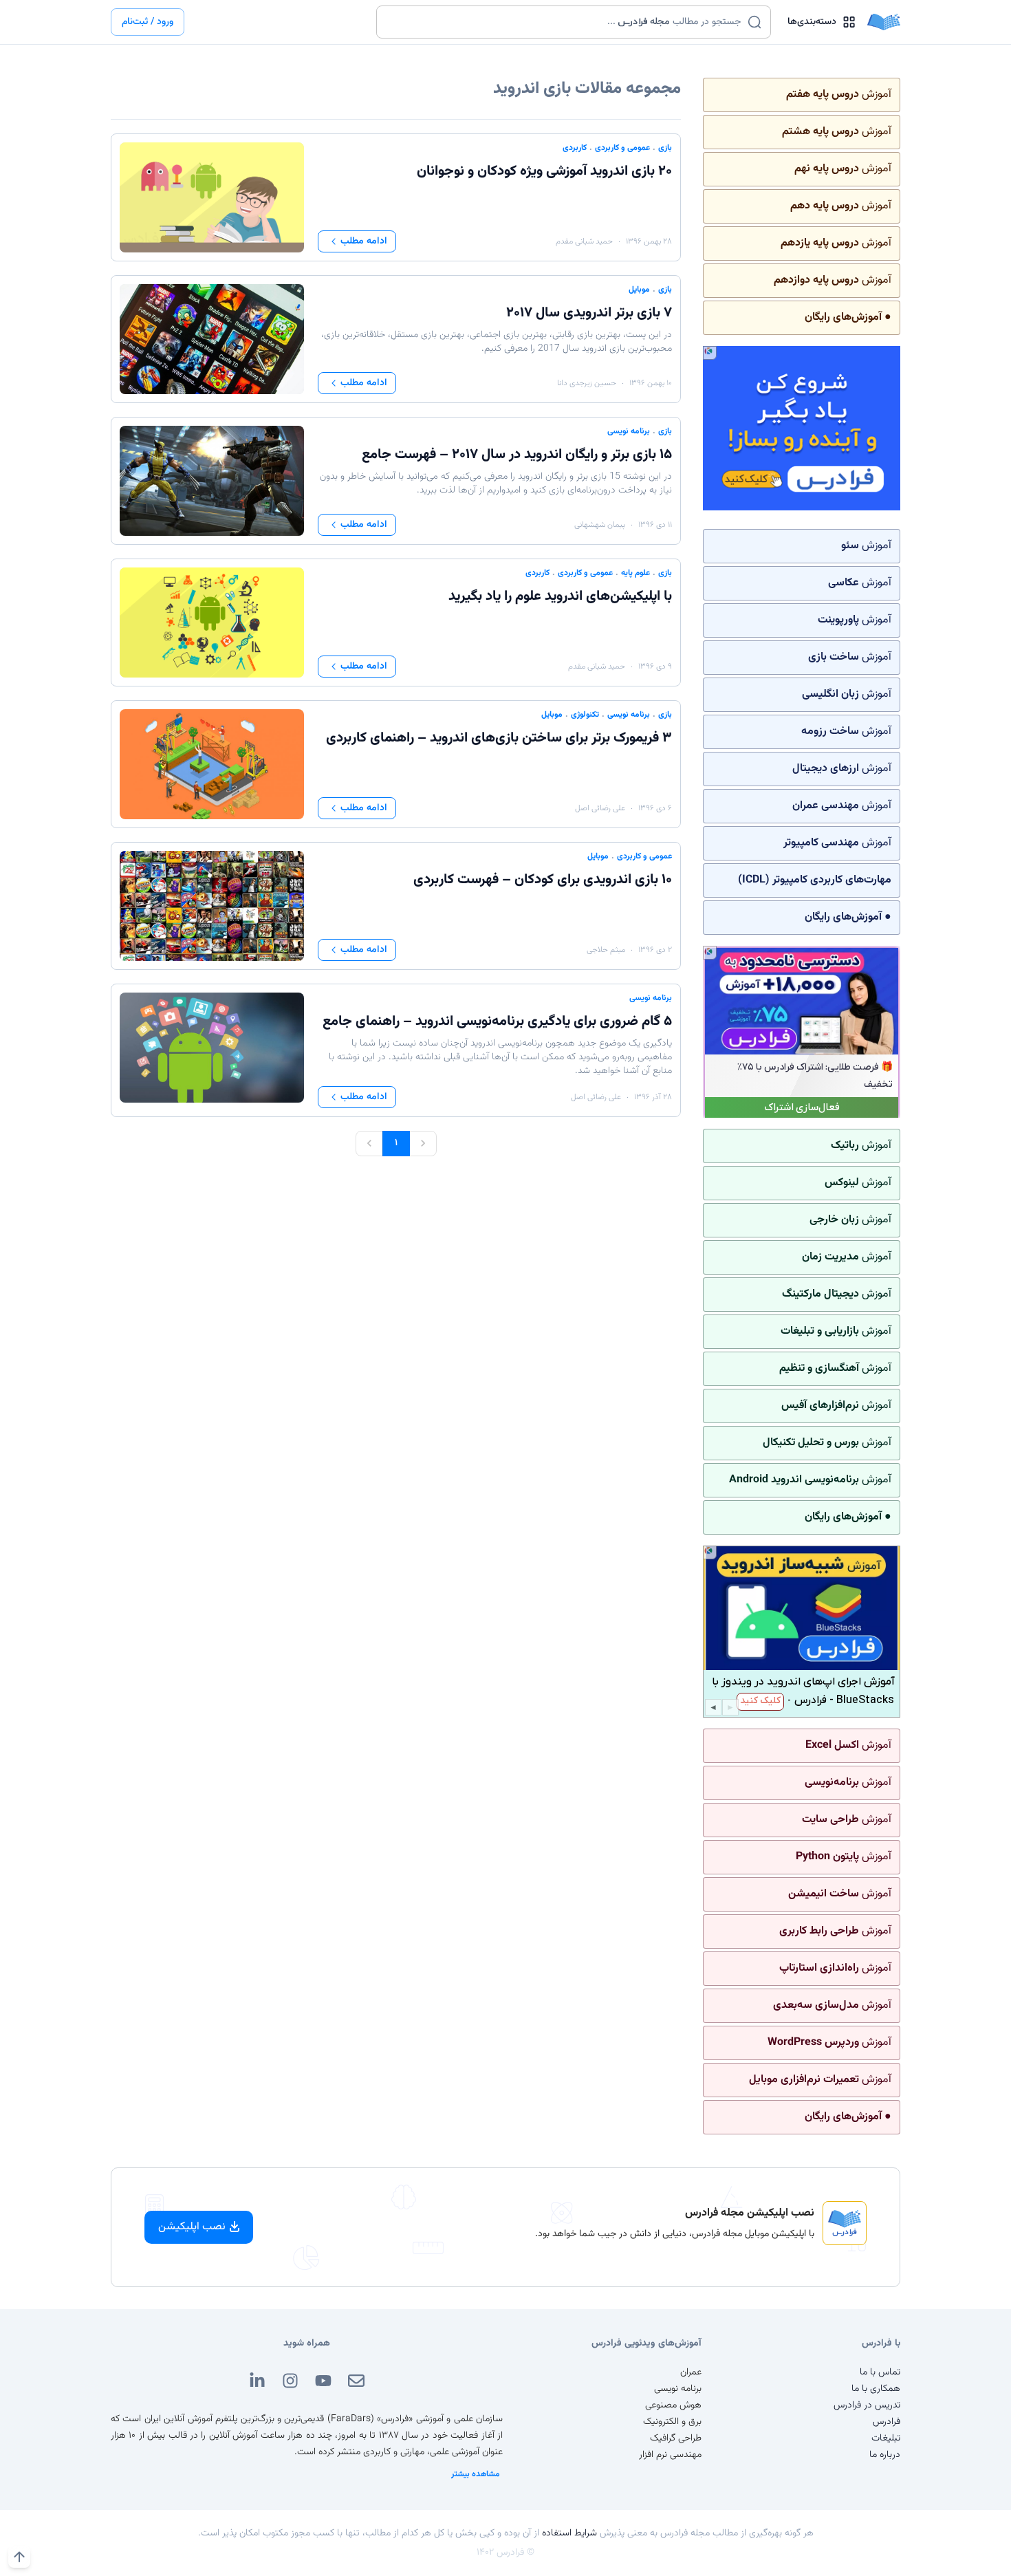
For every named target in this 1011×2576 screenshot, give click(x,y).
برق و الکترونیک (672, 2422)
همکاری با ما (876, 2389)
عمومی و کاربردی (622, 148)
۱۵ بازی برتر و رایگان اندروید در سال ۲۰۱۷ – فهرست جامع (517, 455)
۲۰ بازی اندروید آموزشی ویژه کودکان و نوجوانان (544, 171)
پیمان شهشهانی (600, 525)
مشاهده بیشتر (476, 2474)
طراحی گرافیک (676, 2438)
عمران (691, 2372)
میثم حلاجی (606, 950)
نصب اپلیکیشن (192, 2227)
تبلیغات (886, 2438)
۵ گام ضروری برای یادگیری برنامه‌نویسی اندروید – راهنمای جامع (497, 1021)
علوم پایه (635, 573)
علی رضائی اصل (600, 808)
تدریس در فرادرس (867, 2405)
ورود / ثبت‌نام (148, 22)
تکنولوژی (585, 715)
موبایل (639, 290)
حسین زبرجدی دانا (587, 383)
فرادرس (887, 2422)
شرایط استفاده (569, 2533)
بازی (665, 148)
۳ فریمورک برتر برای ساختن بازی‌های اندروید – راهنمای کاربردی (499, 738)
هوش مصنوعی (673, 2405)
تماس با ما (880, 2372)
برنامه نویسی (629, 431)
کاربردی (575, 148)
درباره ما (885, 2455)
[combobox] (565, 22)
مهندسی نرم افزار (670, 2455)
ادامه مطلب (364, 241)
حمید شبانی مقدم (584, 241)
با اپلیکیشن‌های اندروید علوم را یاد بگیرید (560, 596)
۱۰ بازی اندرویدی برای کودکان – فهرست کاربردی (543, 880)
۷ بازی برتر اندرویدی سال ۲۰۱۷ (589, 313)
